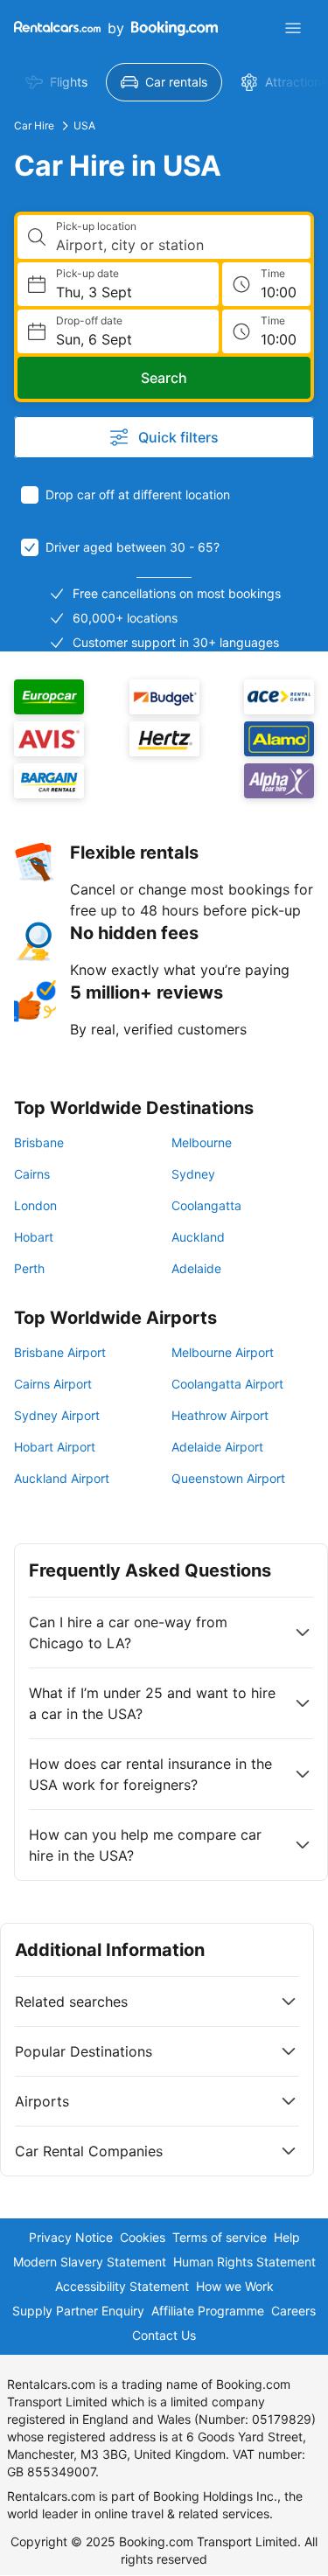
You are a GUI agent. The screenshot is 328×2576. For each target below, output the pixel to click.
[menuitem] (56, 82)
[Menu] (293, 28)
